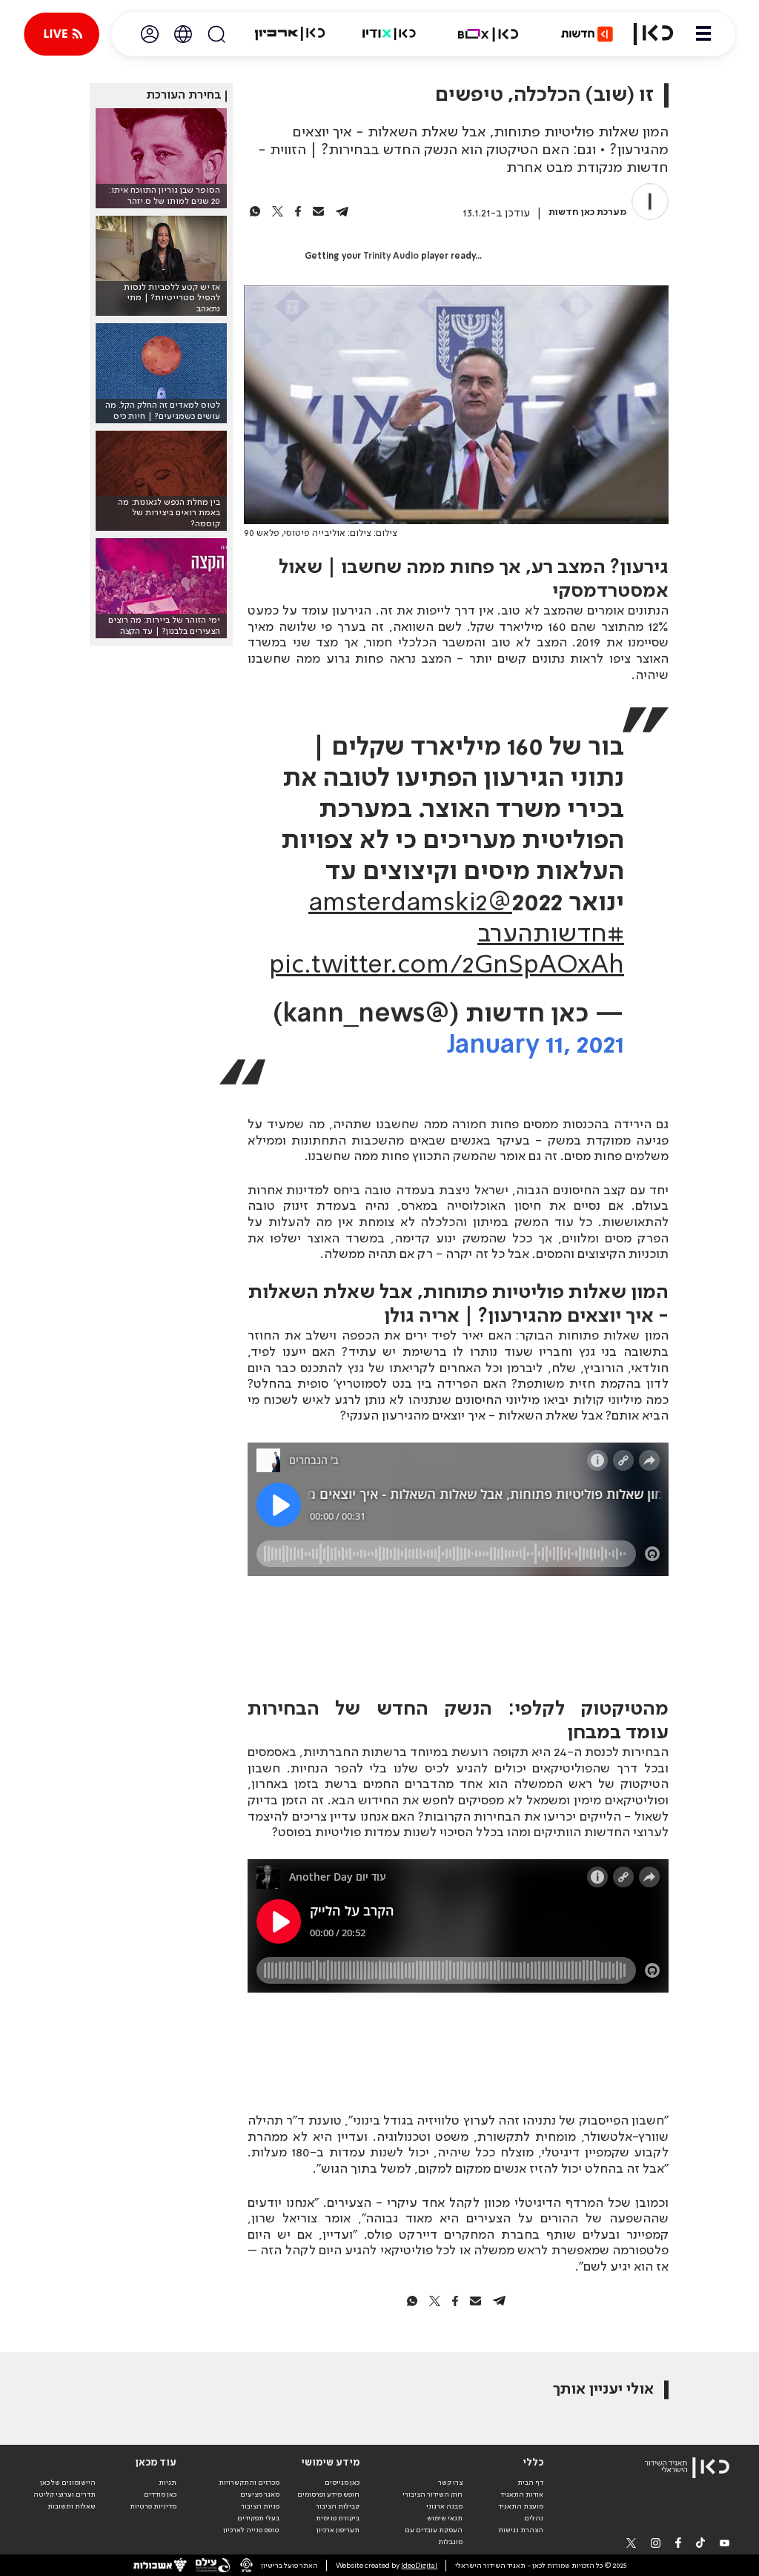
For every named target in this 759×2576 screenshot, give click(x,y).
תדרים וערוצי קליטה (64, 2494)
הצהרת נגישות (521, 2530)
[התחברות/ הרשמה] (150, 34)
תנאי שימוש (445, 2518)
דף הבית (530, 2483)
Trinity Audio (391, 256)
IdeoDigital (419, 2566)
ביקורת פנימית (338, 2518)
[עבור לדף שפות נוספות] (183, 34)
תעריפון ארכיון (338, 2530)
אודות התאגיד (522, 2494)
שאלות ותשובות (72, 2506)
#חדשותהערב (551, 935)
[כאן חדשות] (587, 34)
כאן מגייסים (342, 2483)
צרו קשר (450, 2483)
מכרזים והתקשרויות (249, 2483)
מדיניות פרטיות (153, 2506)
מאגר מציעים (260, 2494)
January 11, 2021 (536, 1046)
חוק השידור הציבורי (432, 2494)
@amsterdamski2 (410, 904)
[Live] (62, 34)
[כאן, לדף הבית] (653, 34)
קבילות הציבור (338, 2506)
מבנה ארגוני (444, 2506)
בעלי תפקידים (258, 2518)
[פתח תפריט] (703, 34)
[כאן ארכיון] (290, 34)
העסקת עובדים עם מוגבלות (434, 2536)
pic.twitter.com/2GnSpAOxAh (447, 966)
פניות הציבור (260, 2506)
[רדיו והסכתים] (389, 34)
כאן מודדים (160, 2494)
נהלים (534, 2518)
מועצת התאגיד (521, 2506)
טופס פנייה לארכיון (251, 2530)
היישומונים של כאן (68, 2483)
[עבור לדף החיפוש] (216, 34)
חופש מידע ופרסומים (328, 2494)
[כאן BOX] (488, 34)
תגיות (168, 2483)
